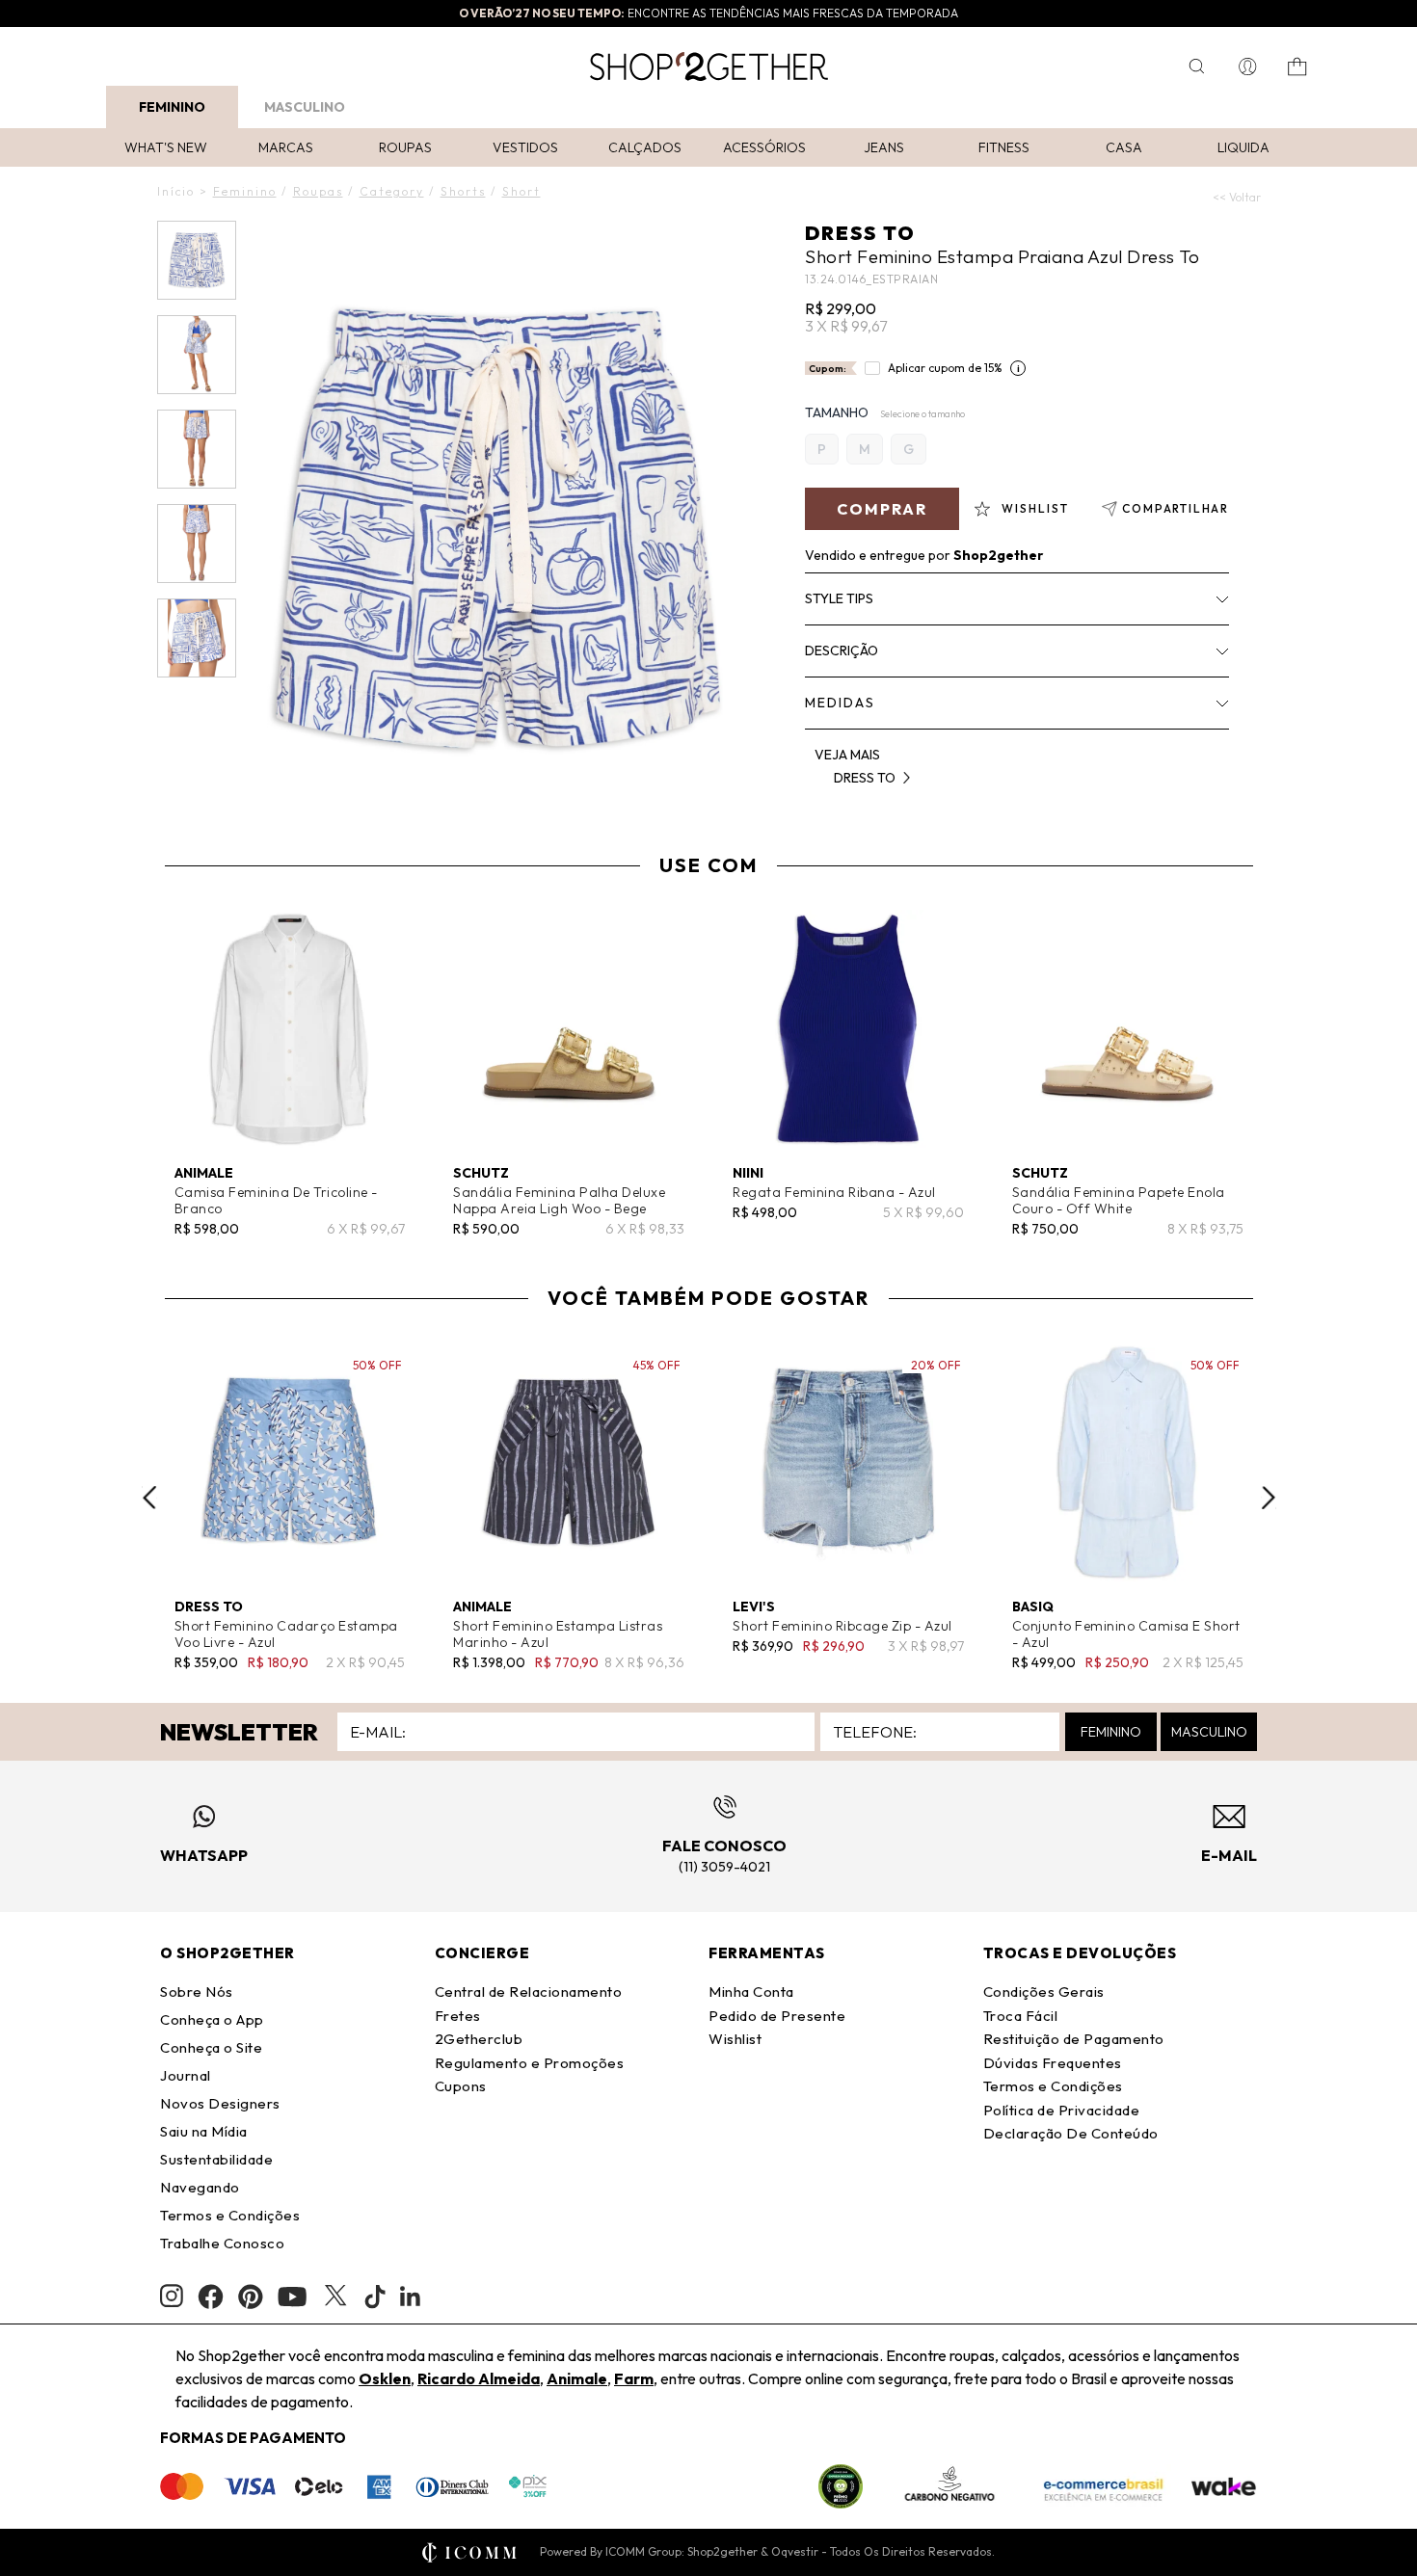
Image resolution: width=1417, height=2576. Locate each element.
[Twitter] (335, 2297)
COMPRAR (882, 509)
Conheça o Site (211, 2047)
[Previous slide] (149, 1498)
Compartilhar (1176, 508)
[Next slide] (1269, 1498)
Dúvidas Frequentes (1053, 2063)
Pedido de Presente (777, 2016)
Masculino (305, 107)
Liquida (1243, 147)
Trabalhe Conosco (222, 2243)
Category (392, 191)
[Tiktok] (375, 2297)
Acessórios (764, 147)
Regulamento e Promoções (530, 2063)
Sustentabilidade (216, 2159)
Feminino (172, 107)
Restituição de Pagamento (1074, 2039)
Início (176, 191)
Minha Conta (751, 1992)
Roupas (405, 147)
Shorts (463, 191)
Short (521, 191)
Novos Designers (220, 2103)
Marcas (286, 147)
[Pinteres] (251, 2297)
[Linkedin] (411, 2297)
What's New (166, 147)
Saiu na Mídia (204, 2131)
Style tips (839, 598)
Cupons (461, 2086)
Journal (186, 2075)
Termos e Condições (230, 2215)
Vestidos (525, 147)
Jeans (884, 147)
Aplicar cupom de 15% (945, 368)
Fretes (458, 2016)
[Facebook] (211, 2297)
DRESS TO (860, 233)
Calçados (645, 147)
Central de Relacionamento (529, 1992)
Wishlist (735, 2039)
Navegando (200, 2187)
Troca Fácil (1021, 2016)
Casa (1124, 147)
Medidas (840, 703)
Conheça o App (212, 2019)
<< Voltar (1237, 197)
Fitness (1004, 147)
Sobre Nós (197, 1992)
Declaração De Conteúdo (1071, 2133)
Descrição (842, 651)
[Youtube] (292, 2297)
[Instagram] (172, 2296)
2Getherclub (479, 2039)
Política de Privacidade (1062, 2110)
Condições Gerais (1044, 1992)
